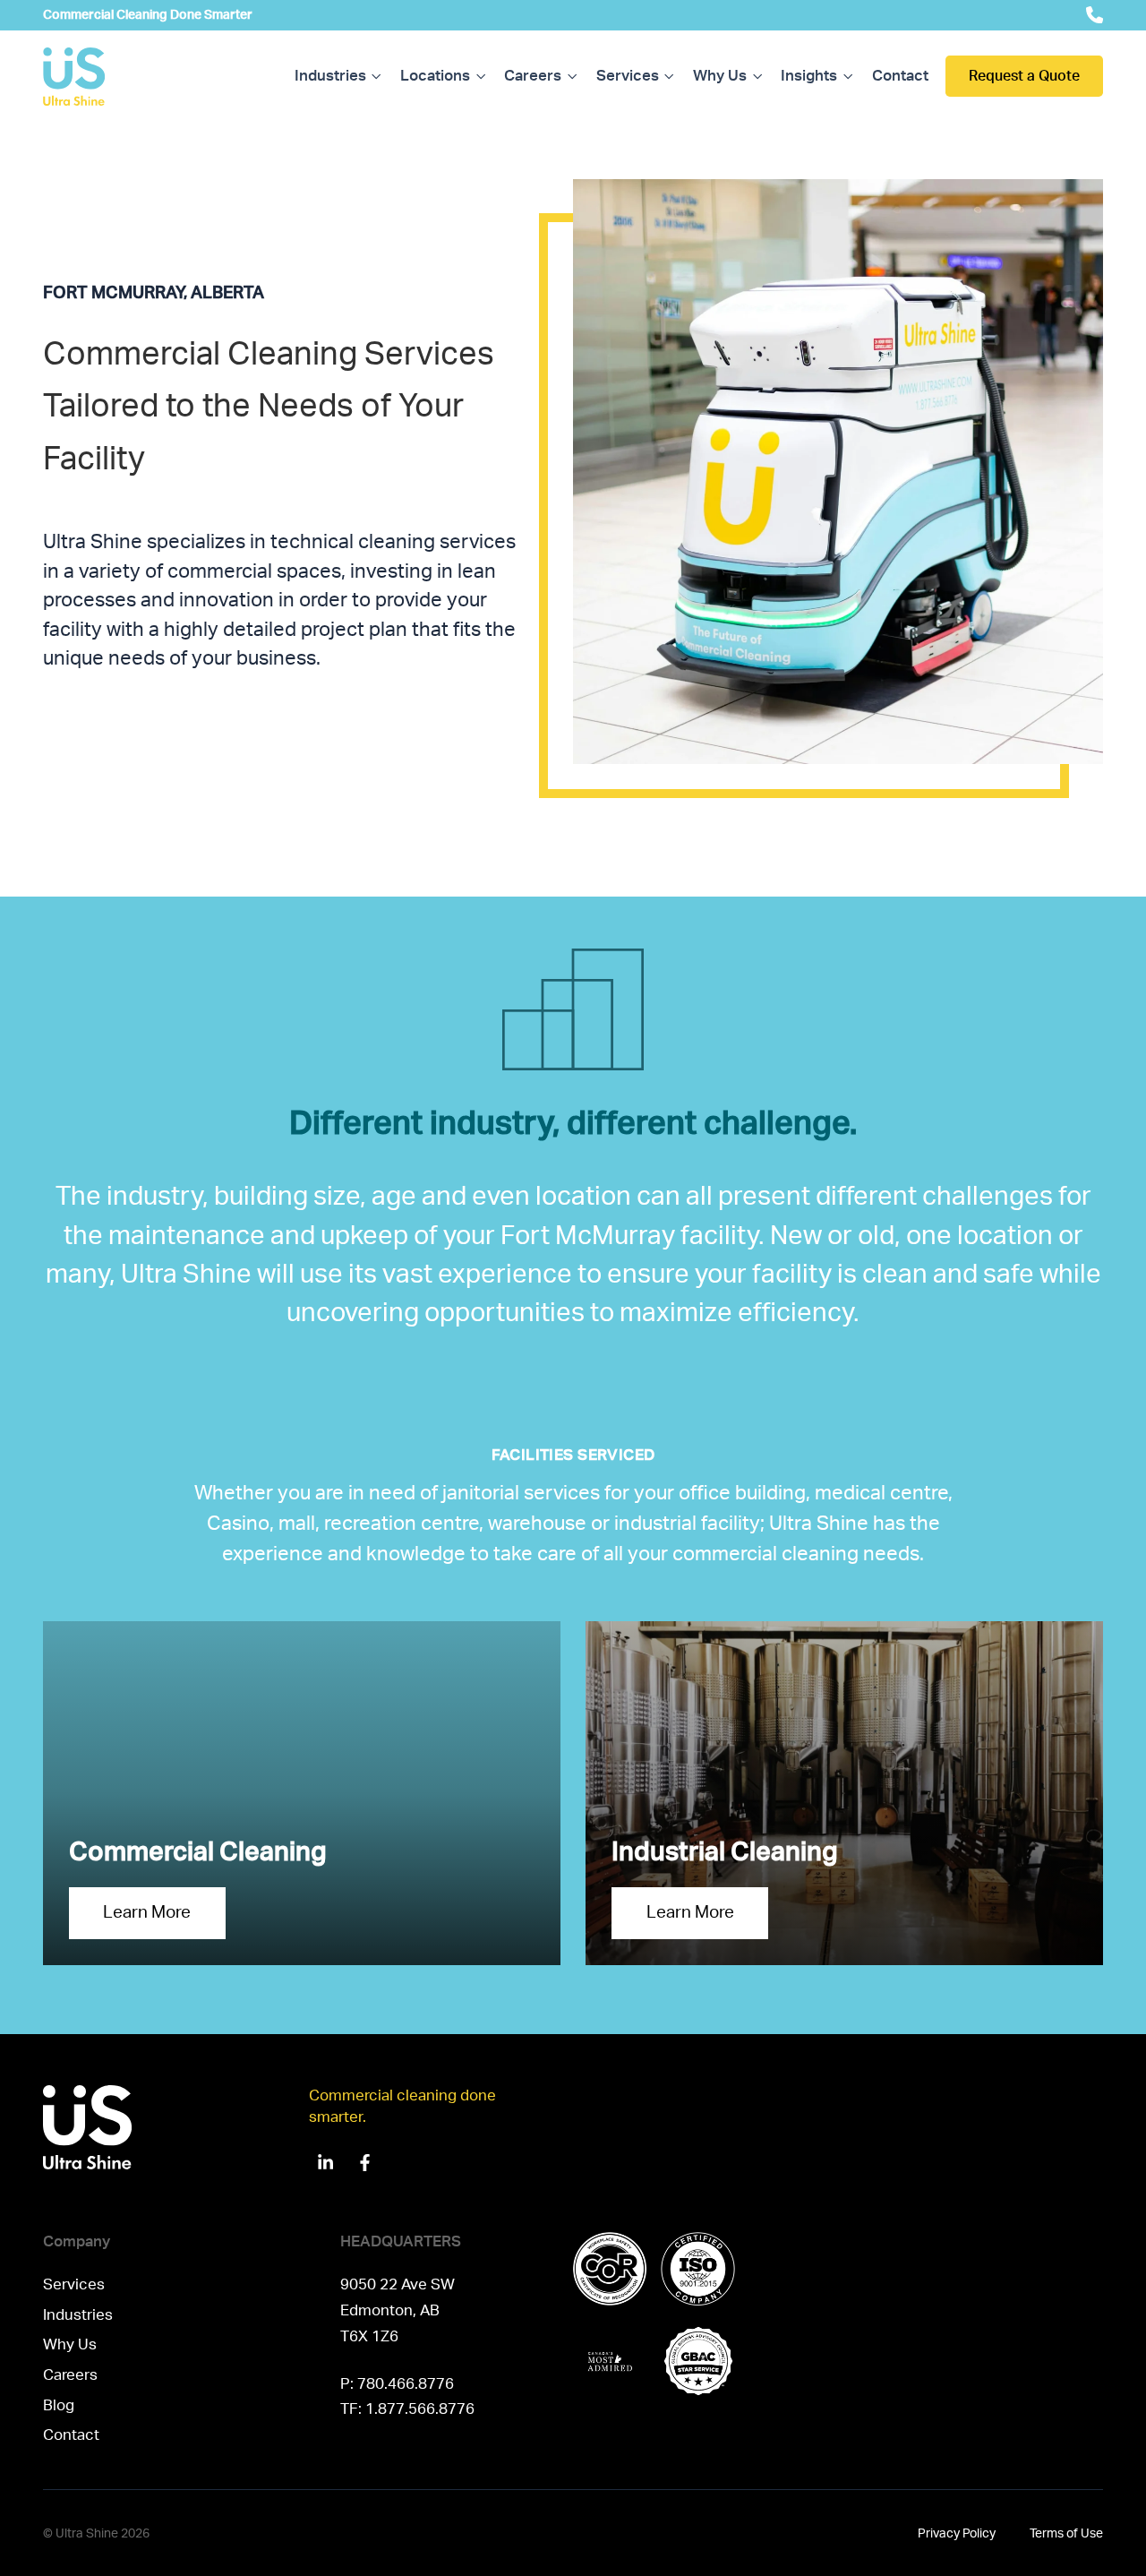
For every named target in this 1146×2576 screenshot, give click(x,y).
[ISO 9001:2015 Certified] (698, 2269)
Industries (330, 76)
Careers (533, 76)
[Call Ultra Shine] (1095, 15)
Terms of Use (1066, 2533)
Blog (59, 2405)
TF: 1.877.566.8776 (407, 2409)
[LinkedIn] (326, 2162)
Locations (435, 76)
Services (628, 76)
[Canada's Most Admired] (610, 2361)
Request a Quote (1024, 76)
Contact (900, 76)
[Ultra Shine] (74, 77)
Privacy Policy (957, 2533)
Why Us (720, 76)
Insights (809, 76)
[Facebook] (364, 2162)
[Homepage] (176, 2133)
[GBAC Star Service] (698, 2361)
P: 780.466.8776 (397, 2384)
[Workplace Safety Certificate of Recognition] (610, 2269)
